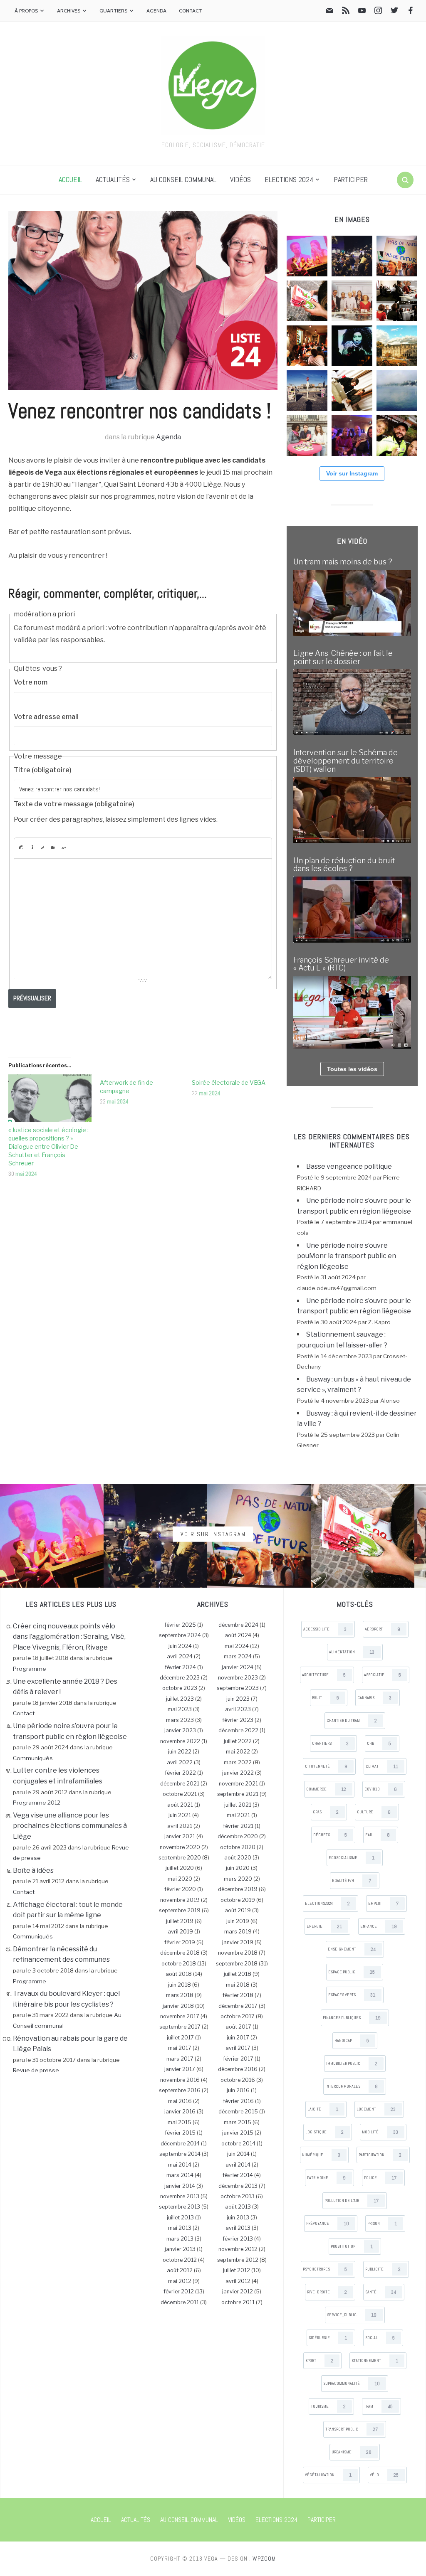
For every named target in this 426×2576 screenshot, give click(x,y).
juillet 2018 (238, 1974)
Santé (381, 2292)
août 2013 (238, 2207)
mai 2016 (180, 2101)
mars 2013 (180, 2239)
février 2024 (180, 1667)
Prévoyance (328, 2224)
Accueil (70, 179)
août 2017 (238, 2027)
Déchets (330, 1835)
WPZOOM (264, 2559)
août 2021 (180, 1805)
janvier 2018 (178, 2006)
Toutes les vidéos (352, 1069)
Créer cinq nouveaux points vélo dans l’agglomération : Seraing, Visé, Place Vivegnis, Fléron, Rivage (69, 1637)
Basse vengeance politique (349, 1166)
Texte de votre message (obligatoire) (74, 804)
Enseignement (352, 1949)
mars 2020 (238, 1879)
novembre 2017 (180, 2016)
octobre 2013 (238, 2196)
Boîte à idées (33, 1870)
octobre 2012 (180, 2260)
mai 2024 (26, 1174)
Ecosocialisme (352, 1858)
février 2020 (180, 1889)
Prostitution (352, 2246)
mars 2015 (238, 2122)
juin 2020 (238, 1868)
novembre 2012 (238, 2249)
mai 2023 (180, 1709)
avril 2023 (238, 1709)
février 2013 (238, 2239)
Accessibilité (325, 1629)
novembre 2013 (180, 2196)
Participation (380, 2155)
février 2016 (238, 2101)
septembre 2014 (180, 2154)
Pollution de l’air (352, 2201)
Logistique (324, 2132)
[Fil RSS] (346, 12)
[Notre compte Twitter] (394, 12)
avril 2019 (180, 1932)
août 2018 (179, 1974)
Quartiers (113, 11)
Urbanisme (352, 2452)
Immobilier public (352, 2064)
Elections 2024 (289, 179)
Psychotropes (325, 2269)
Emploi (383, 1904)
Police (380, 2178)
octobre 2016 (238, 2080)
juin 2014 (238, 2154)
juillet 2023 (180, 1699)
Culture (374, 1812)
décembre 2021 (180, 1784)
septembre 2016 (180, 2090)
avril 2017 (238, 2048)
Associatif (383, 1675)
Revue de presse (36, 2070)
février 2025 (180, 1625)
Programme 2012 (37, 1803)
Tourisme (328, 2406)
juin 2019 (238, 1921)
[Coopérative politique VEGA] (213, 84)
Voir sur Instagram (352, 473)
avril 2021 (180, 1826)
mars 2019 (238, 1932)
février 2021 (238, 1826)
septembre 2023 (238, 1688)
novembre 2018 (238, 1953)
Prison (382, 2224)
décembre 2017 (238, 2006)
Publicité (383, 2269)
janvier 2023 (180, 1730)
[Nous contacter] (329, 12)
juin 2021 (180, 1815)
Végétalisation (328, 2475)
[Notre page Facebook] (411, 12)
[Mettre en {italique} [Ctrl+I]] (31, 847)
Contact (191, 11)
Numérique (321, 2155)
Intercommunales (352, 2086)
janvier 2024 (238, 1667)
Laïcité (323, 2109)
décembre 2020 (238, 1836)
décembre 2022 (238, 1730)
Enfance (379, 1926)
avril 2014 (238, 2165)
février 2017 (238, 2059)
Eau (378, 1835)
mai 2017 (180, 2048)
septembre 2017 (180, 2027)
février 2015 (180, 2133)
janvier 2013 (180, 2249)
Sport (319, 2361)
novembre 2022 (180, 1741)
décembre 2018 (180, 1953)
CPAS (326, 1812)
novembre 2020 (180, 1847)
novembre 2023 (238, 1678)
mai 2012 (180, 2281)
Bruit (326, 1698)
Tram (378, 2406)
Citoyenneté (326, 1766)
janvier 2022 (238, 1773)
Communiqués (33, 1758)
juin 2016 (238, 2090)
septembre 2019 (180, 1910)
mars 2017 (180, 2059)
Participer (351, 179)
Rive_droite (327, 2292)
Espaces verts (352, 1995)
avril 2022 (180, 1762)
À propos (26, 11)
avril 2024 (180, 1656)
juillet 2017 (180, 2038)
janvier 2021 (180, 1836)
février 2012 (179, 2292)
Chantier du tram (352, 1721)
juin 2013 (238, 2218)
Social (380, 2338)
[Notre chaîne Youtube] (362, 12)
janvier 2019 (238, 1942)
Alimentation (352, 1652)
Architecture (324, 1675)
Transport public (352, 2429)
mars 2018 (180, 1995)
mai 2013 (180, 2228)
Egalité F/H (352, 1881)
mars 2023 (180, 1720)
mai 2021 (238, 1815)
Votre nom (31, 682)
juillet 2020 (180, 1868)
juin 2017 (238, 2038)
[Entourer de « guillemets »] (64, 847)
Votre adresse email (46, 717)
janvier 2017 (180, 2069)
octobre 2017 (238, 2016)
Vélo (384, 2475)
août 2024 (238, 1635)
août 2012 (180, 2270)
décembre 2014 (180, 2144)
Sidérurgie (328, 2338)
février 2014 (238, 2175)
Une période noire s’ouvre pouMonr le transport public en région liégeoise (347, 1256)
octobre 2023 (180, 1688)
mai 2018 (238, 1985)
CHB (379, 1744)
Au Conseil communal (183, 179)
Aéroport (383, 1629)
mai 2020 (180, 1879)
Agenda (156, 11)
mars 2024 (238, 1656)
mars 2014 (180, 2175)
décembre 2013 (238, 2186)
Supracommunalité (352, 2384)
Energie (324, 1926)
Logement (376, 2109)
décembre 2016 (238, 2069)
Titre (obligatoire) (43, 770)
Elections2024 (327, 1904)
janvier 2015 (238, 2133)
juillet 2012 (237, 2270)
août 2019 (238, 1910)
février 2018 (238, 1995)
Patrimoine (326, 2178)
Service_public (352, 2315)
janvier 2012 (238, 2292)
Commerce (326, 1789)
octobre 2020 (238, 1847)
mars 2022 (238, 1762)
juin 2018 (180, 1985)
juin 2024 (180, 1646)
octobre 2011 (238, 2302)
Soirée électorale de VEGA (229, 1082)
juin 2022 (180, 1752)
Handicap (352, 2041)
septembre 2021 (238, 1794)
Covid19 (381, 1789)
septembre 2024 (180, 1635)
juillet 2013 (180, 2218)
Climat (382, 1766)
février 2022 (180, 1773)
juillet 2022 (238, 1741)
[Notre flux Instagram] (378, 12)
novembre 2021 (238, 1784)
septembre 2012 (238, 2260)
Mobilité (380, 2132)
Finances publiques (352, 2018)
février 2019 (180, 1942)
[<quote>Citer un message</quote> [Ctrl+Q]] (53, 847)
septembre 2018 (237, 1964)
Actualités (113, 179)
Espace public (352, 1972)
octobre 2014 (238, 2144)
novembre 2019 (180, 1900)
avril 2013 (238, 2228)
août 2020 (238, 1858)
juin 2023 (238, 1699)
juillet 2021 (238, 1805)
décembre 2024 (238, 1625)
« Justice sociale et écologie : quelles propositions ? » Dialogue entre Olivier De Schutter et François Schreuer (48, 1146)
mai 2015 (180, 2122)
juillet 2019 (180, 1921)
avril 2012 (238, 2281)
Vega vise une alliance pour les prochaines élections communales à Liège (70, 1826)
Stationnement (375, 2361)
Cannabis (374, 1698)
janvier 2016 (180, 2112)
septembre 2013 (180, 2207)
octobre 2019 (238, 1900)
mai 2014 (180, 2165)
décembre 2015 (238, 2112)
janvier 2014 (180, 2186)
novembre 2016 (180, 2080)
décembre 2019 (238, 1889)
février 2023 (238, 1720)
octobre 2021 (180, 1794)
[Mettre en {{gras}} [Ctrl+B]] (20, 847)
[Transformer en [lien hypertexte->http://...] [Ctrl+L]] (42, 847)
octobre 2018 (179, 1964)
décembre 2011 (180, 2302)
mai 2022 (238, 1752)
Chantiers (330, 1744)
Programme (30, 1669)
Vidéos (240, 179)
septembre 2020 (180, 1858)
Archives (69, 11)
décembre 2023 (180, 1678)
